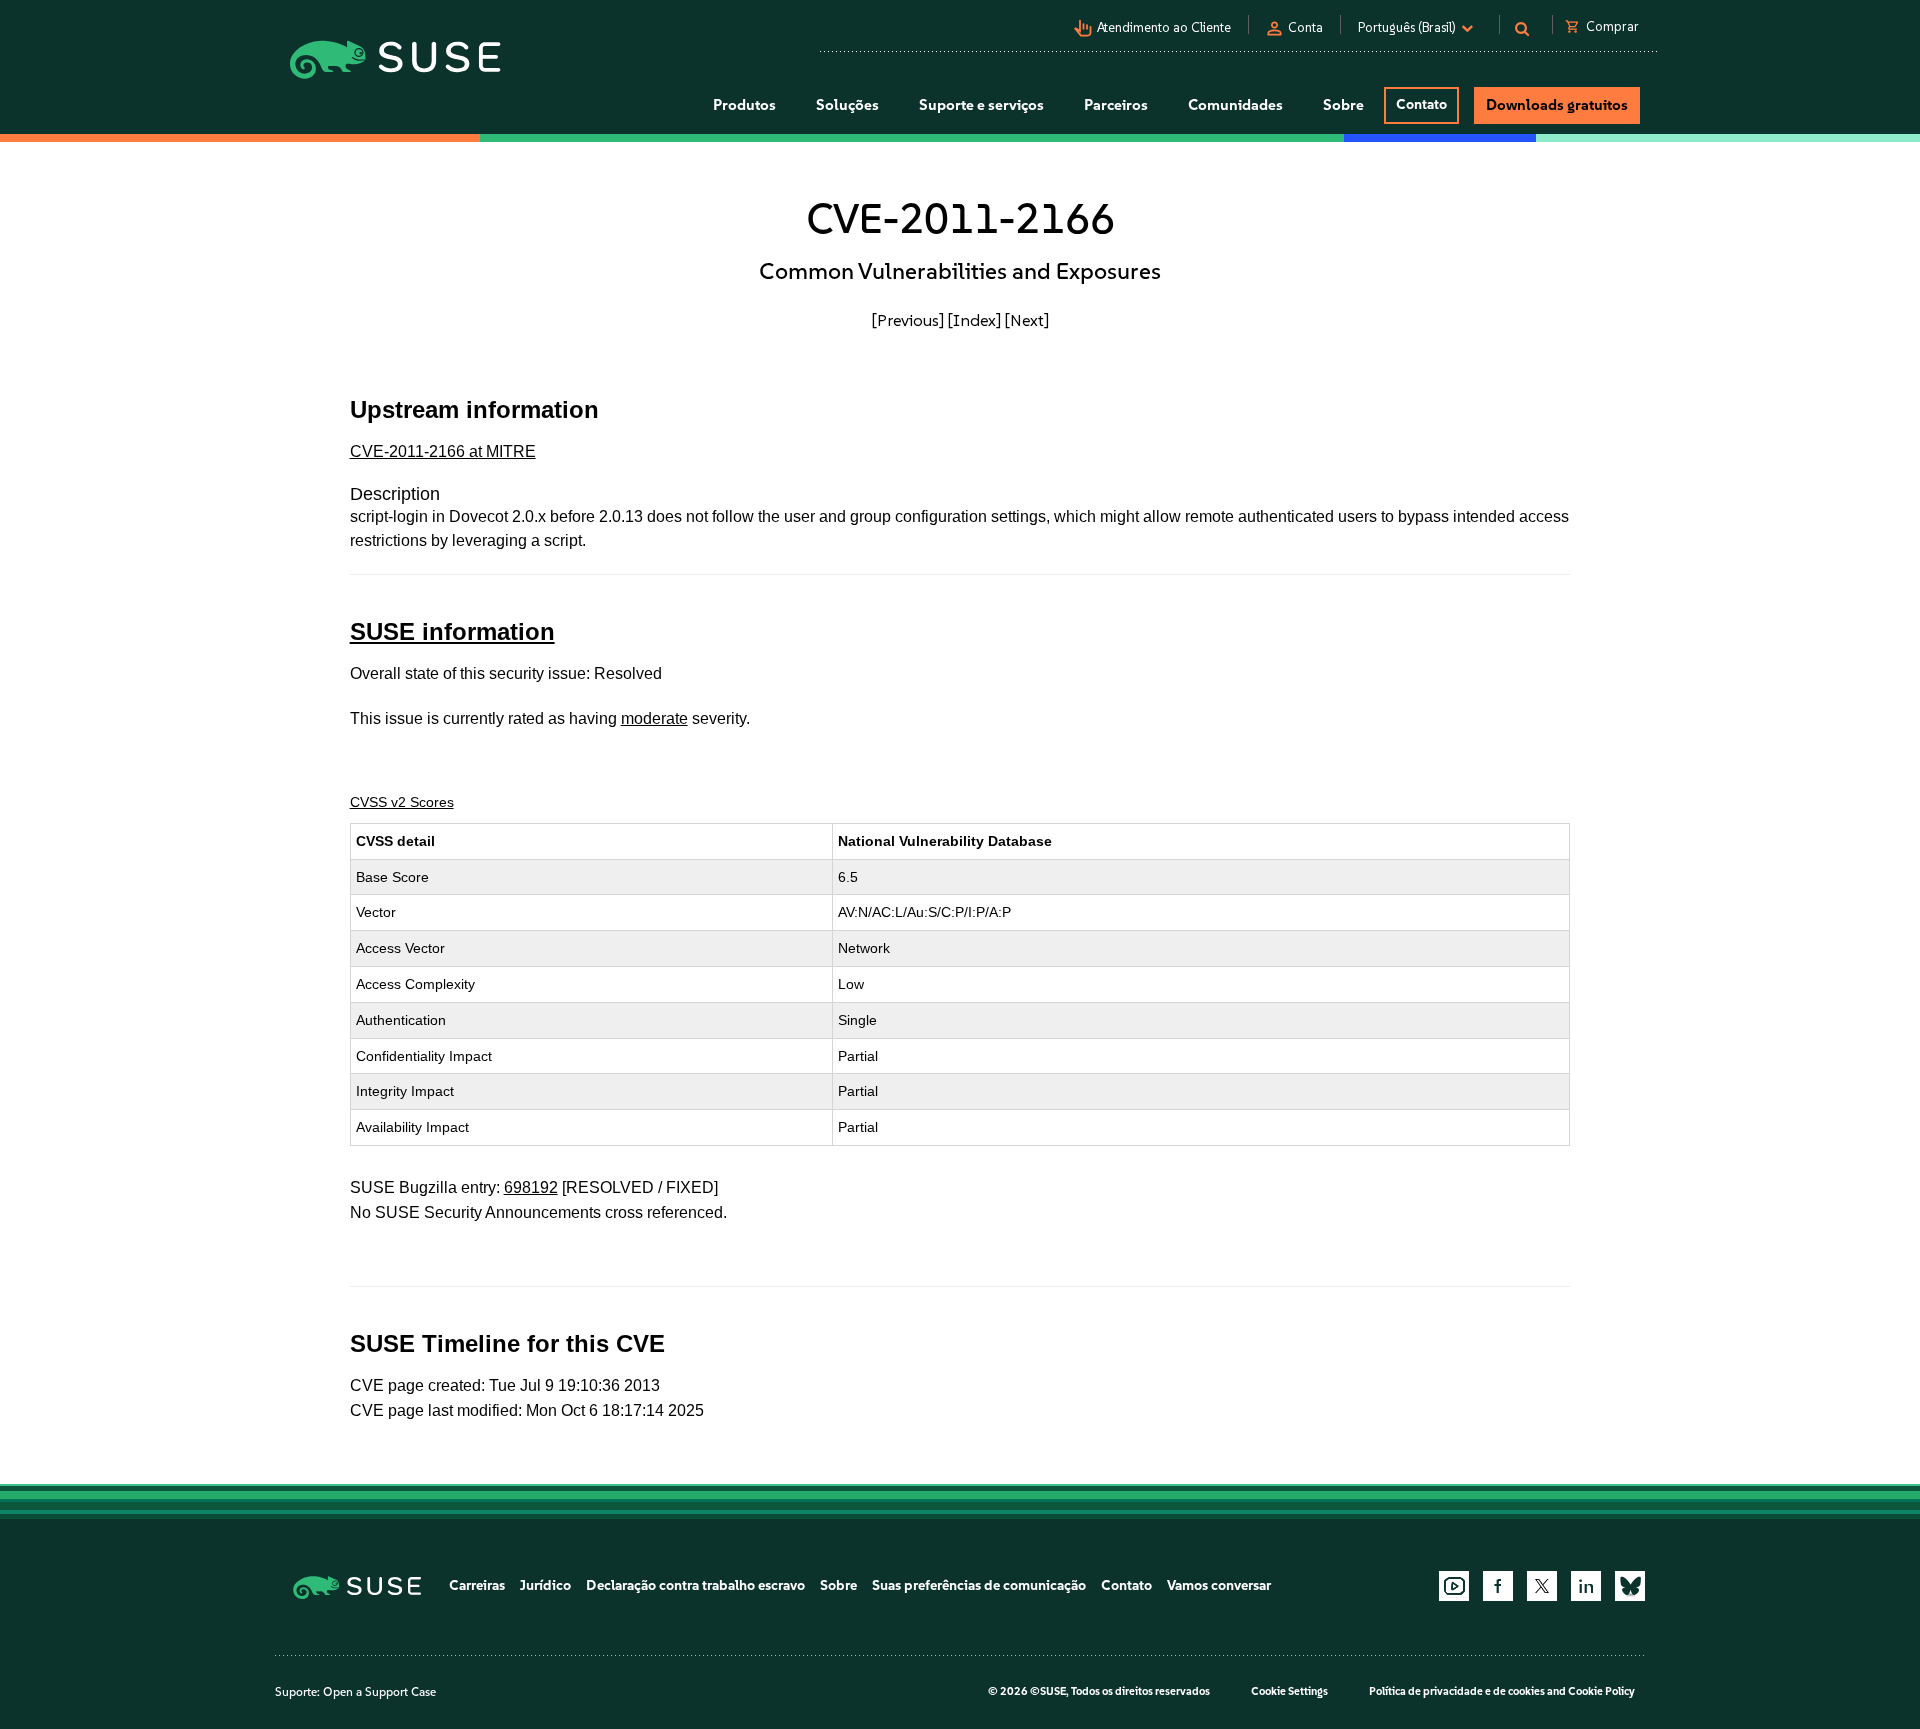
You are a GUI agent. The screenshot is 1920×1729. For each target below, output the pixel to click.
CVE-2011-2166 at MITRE (443, 451)
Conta (1305, 27)
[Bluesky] (1630, 1586)
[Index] (974, 320)
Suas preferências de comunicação (979, 1585)
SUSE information (452, 631)
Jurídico (545, 1585)
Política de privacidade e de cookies (1457, 1691)
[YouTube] (1454, 1586)
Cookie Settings (1289, 1691)
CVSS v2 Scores (402, 802)
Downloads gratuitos (1557, 105)
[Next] (1027, 320)
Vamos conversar (1219, 1585)
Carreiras (477, 1585)
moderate (654, 718)
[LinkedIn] (1586, 1586)
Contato (1421, 104)
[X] (1542, 1586)
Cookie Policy (1601, 1691)
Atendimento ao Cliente (1164, 27)
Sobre (838, 1585)
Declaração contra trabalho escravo (695, 1585)
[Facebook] (1498, 1586)
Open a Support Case (379, 1692)
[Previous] (908, 320)
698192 (531, 1187)
